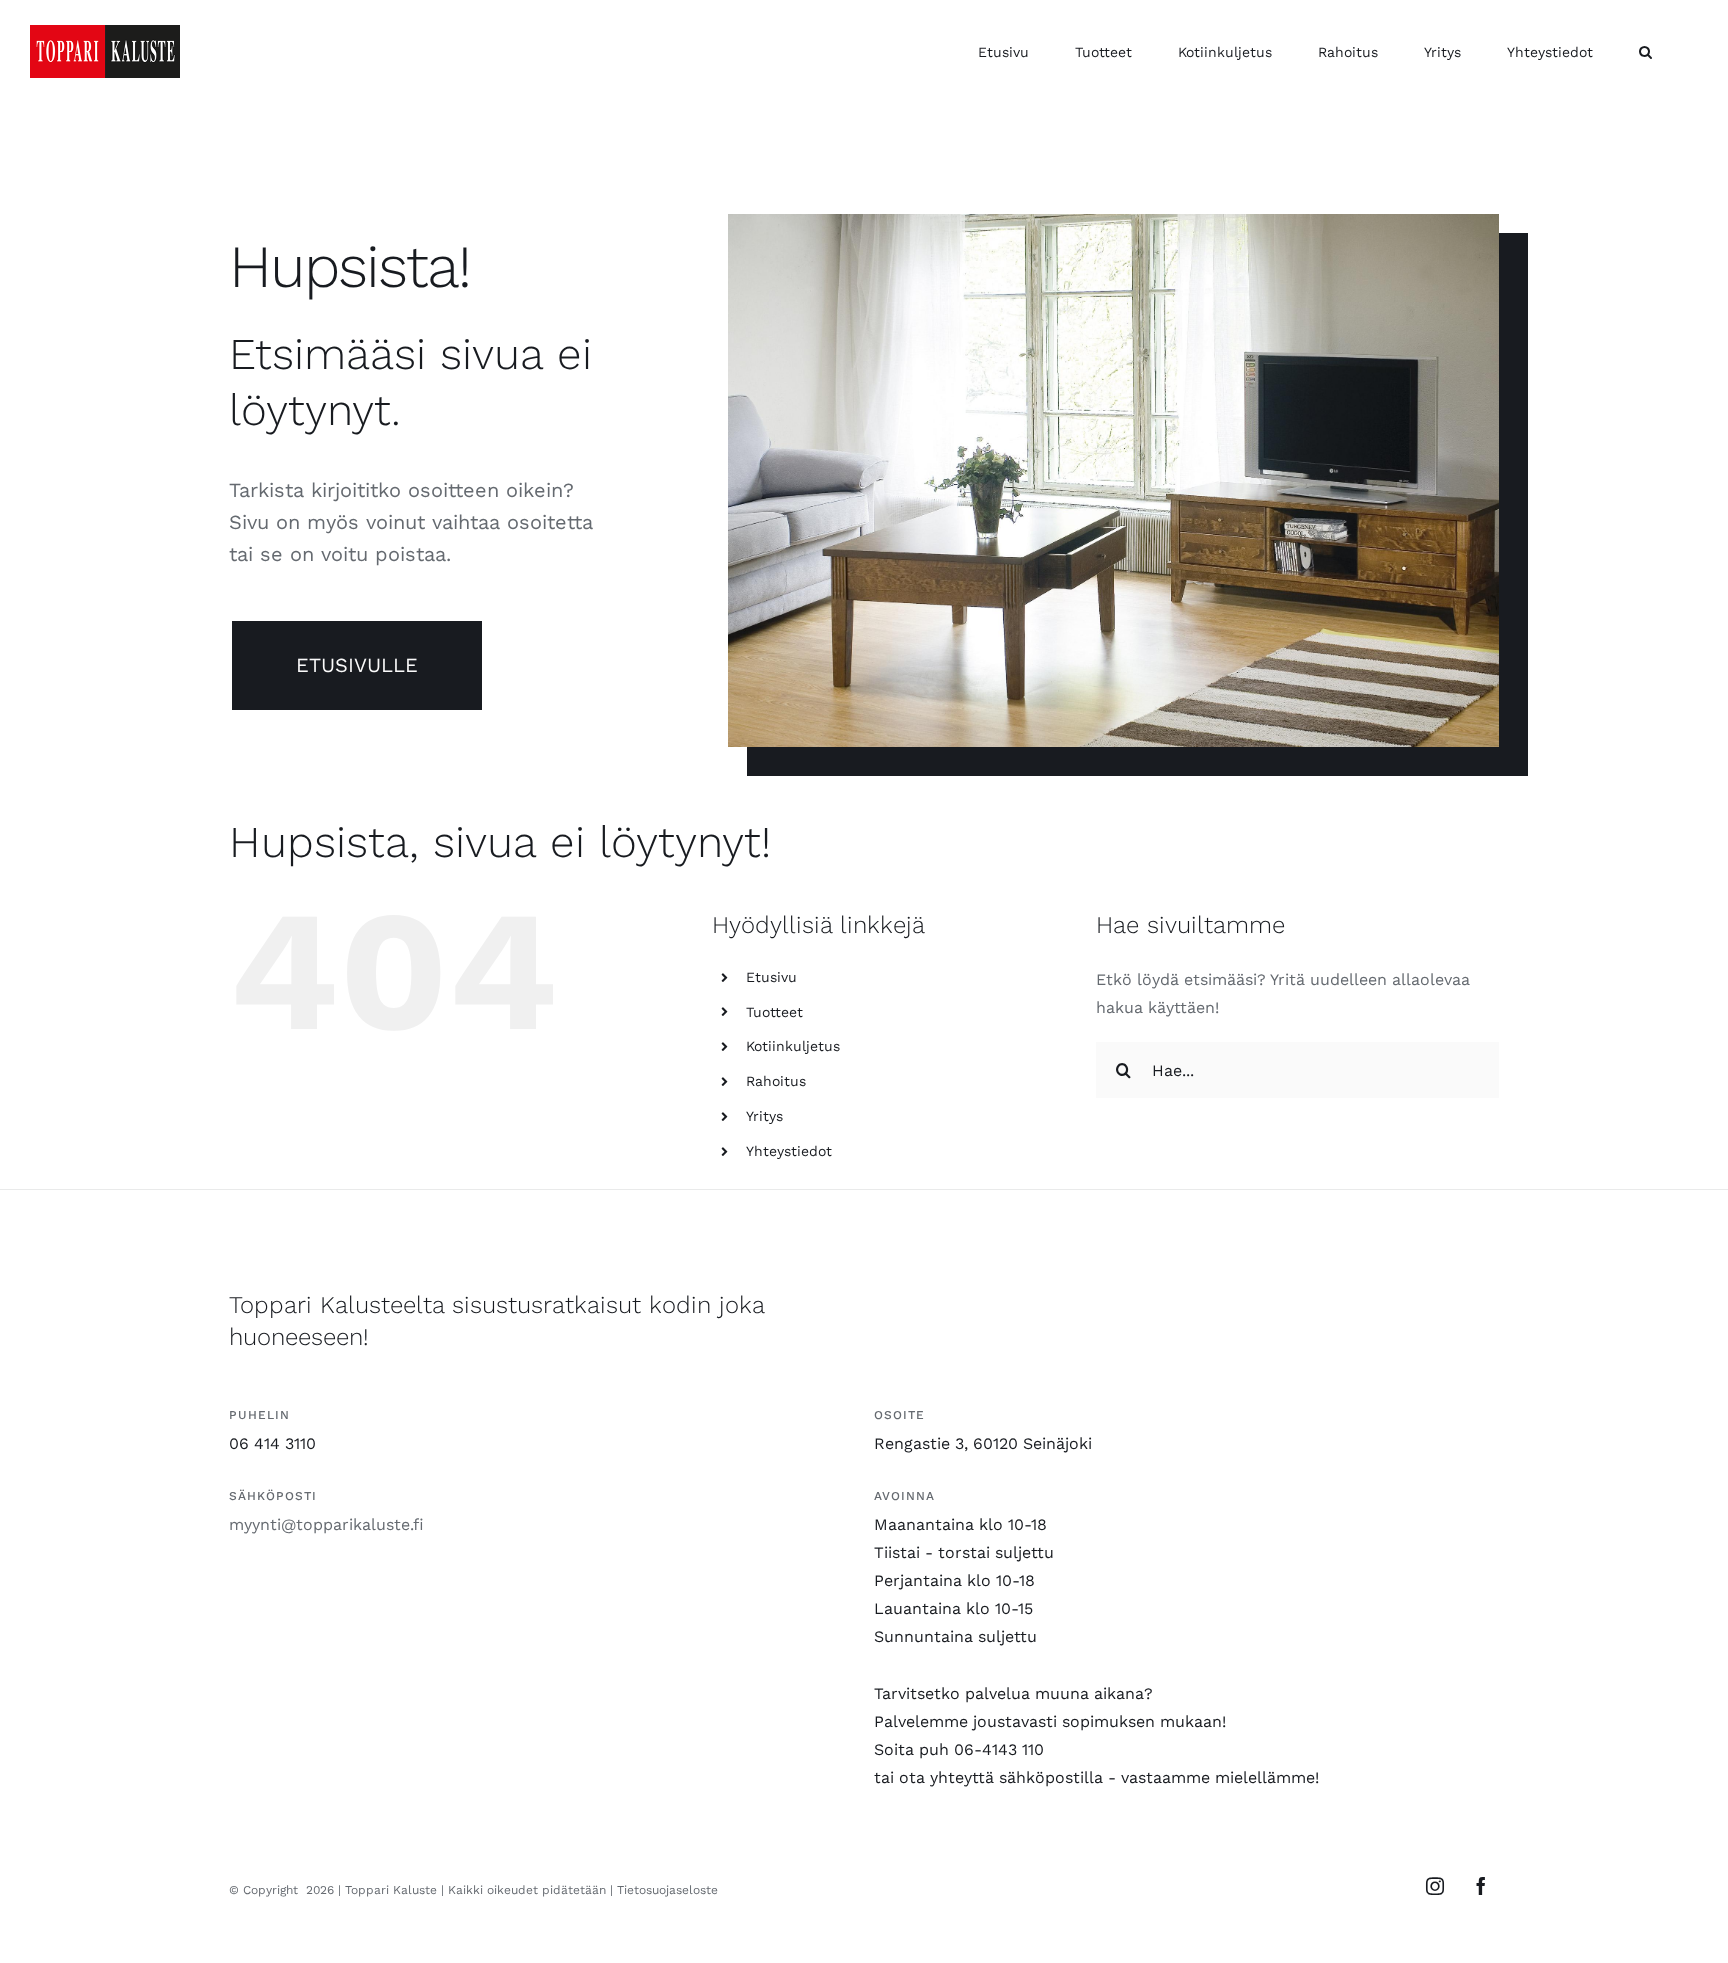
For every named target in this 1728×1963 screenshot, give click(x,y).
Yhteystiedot (789, 1151)
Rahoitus (776, 1081)
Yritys (764, 1116)
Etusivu (771, 977)
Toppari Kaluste (391, 1890)
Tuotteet (774, 1012)
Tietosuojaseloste (667, 1890)
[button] (1645, 51)
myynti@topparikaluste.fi (326, 1524)
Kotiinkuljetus (793, 1046)
